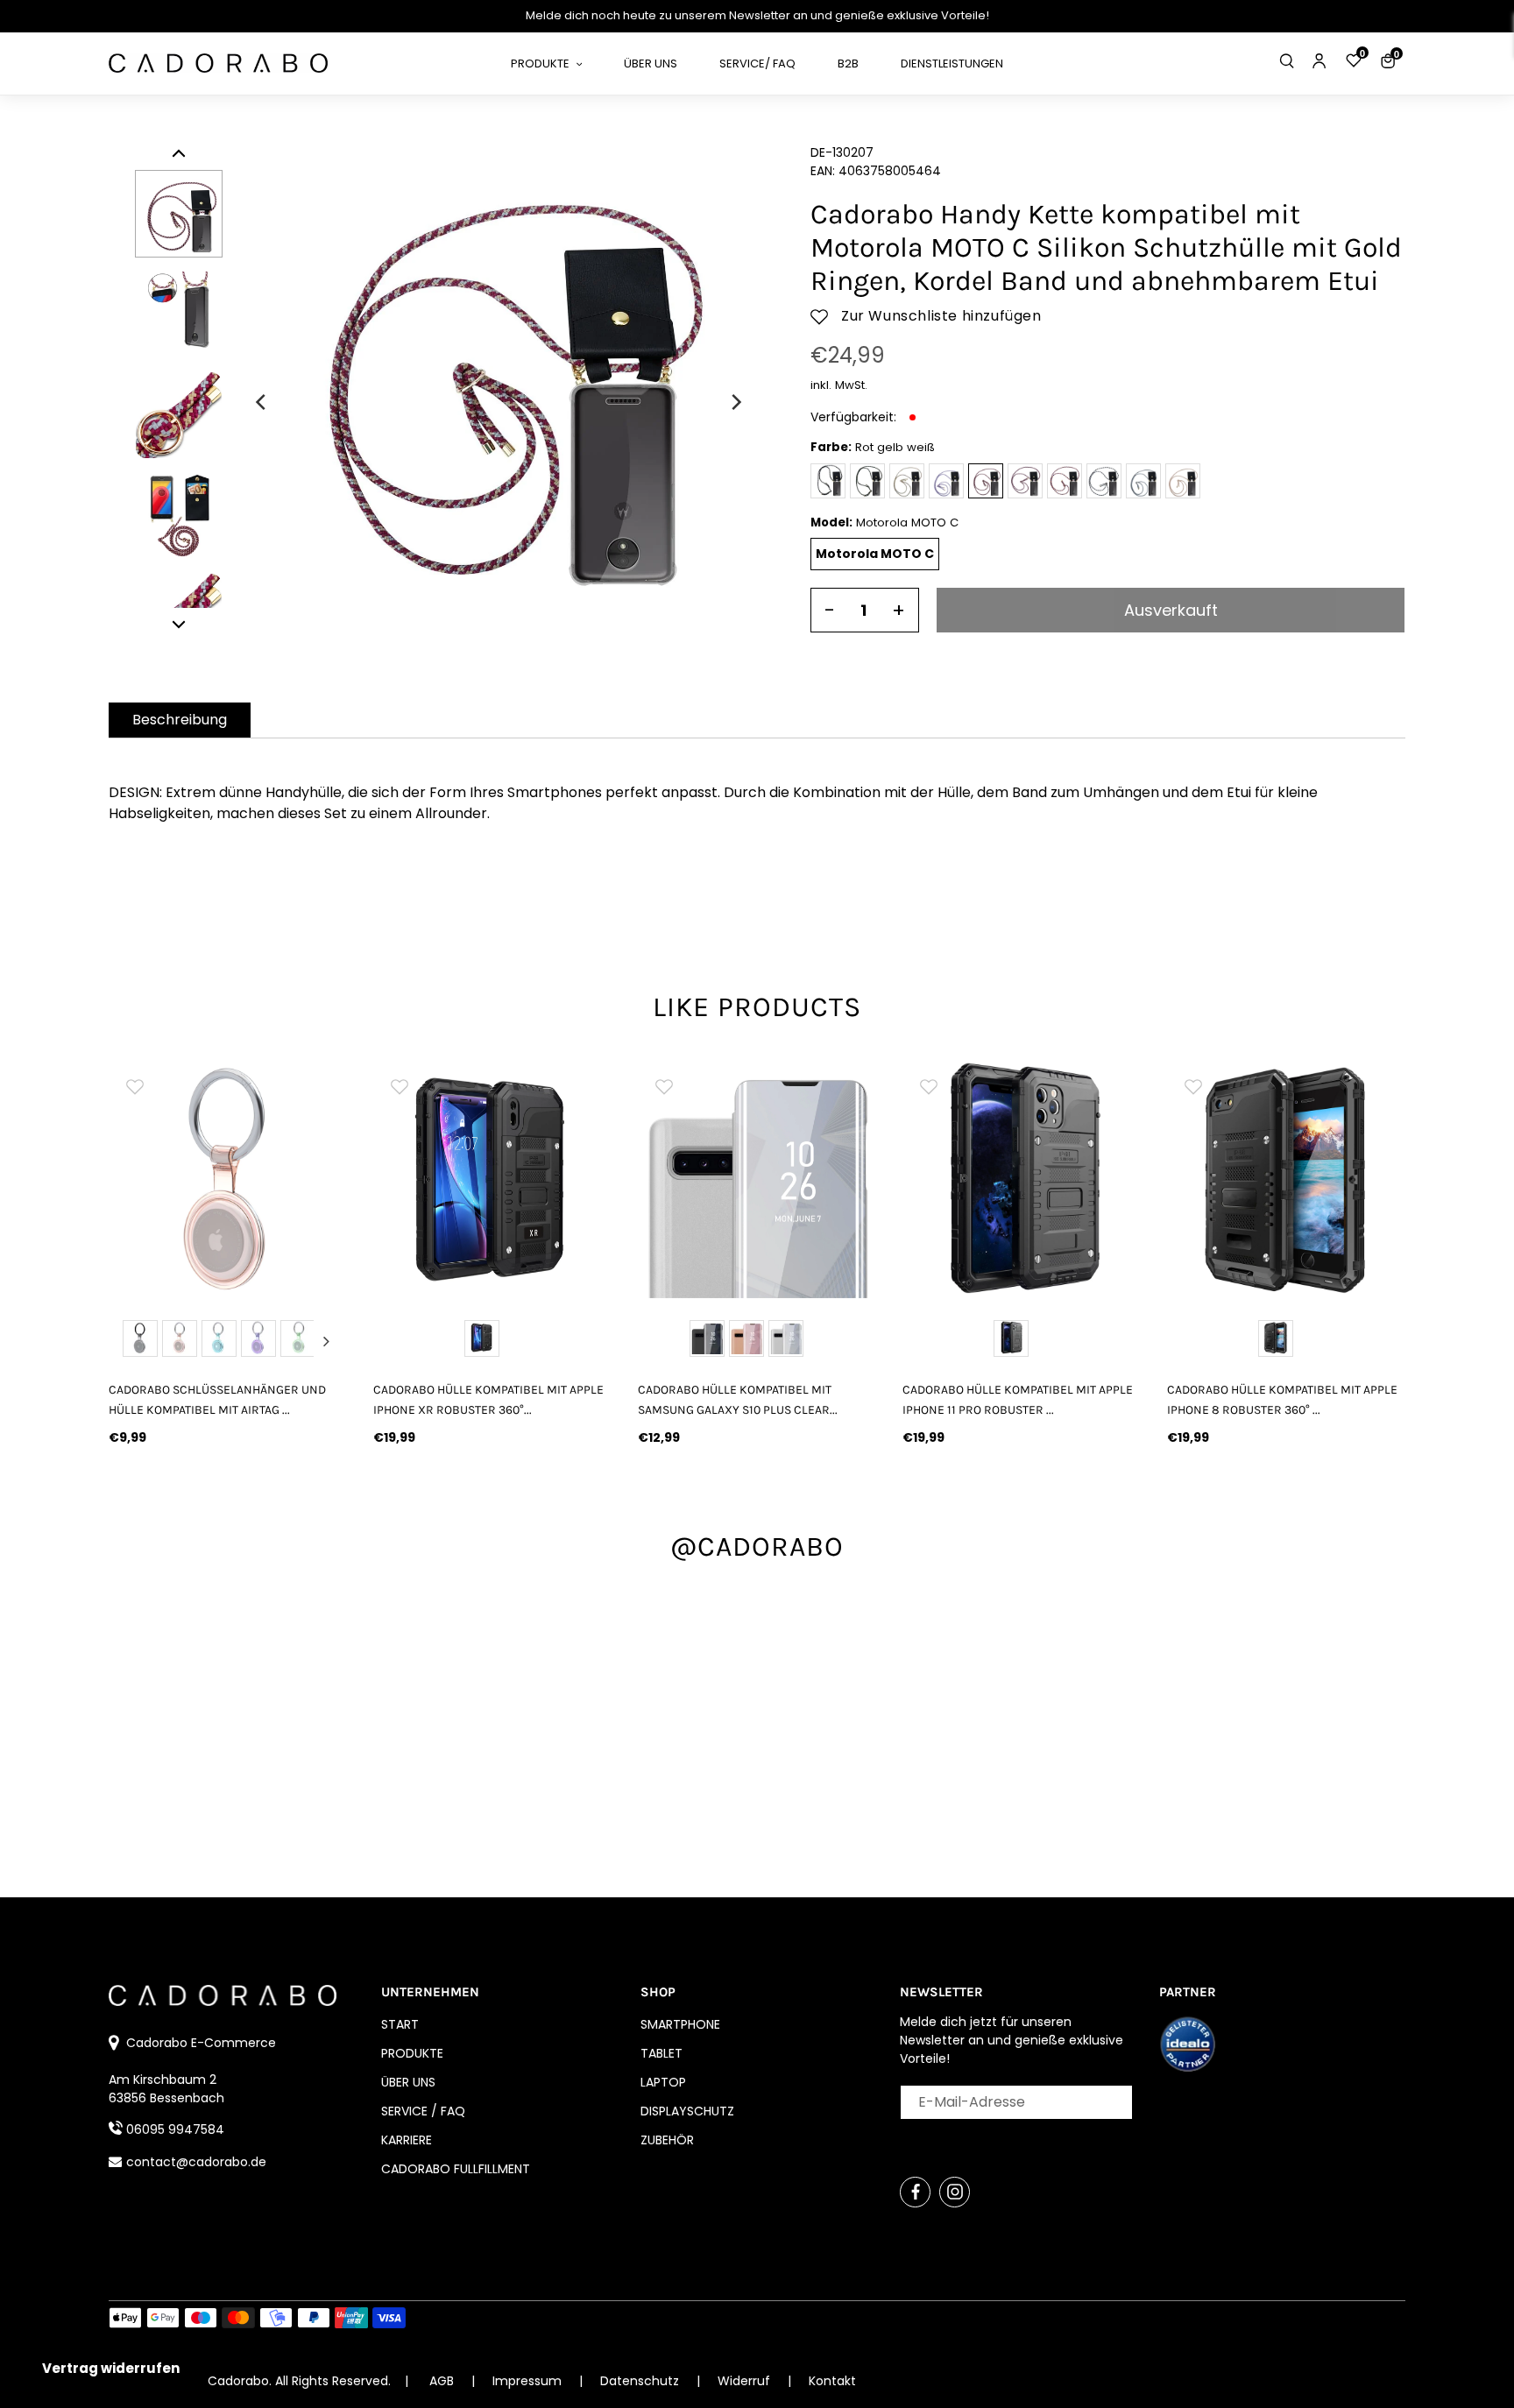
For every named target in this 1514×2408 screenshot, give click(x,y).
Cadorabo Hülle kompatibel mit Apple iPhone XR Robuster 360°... (488, 1400)
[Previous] (262, 402)
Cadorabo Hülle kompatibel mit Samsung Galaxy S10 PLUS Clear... (738, 1400)
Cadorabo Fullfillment (456, 2169)
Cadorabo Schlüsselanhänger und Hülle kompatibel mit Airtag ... (217, 1400)
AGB (442, 2381)
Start (400, 2024)
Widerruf (746, 2381)
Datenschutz (641, 2381)
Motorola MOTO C (875, 554)
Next (326, 1341)
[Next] (735, 402)
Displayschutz (687, 2111)
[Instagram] (955, 2192)
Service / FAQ (423, 2111)
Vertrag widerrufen (111, 2368)
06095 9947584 (175, 2129)
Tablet (661, 2053)
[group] (228, 1179)
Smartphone (680, 2024)
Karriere (407, 2140)
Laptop (663, 2082)
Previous (130, 1341)
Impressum (529, 2381)
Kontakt (832, 2381)
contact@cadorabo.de (196, 2162)
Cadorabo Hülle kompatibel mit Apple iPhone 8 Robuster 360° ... (1282, 1400)
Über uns (408, 2082)
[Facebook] (915, 2192)
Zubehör (667, 2140)
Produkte (412, 2053)
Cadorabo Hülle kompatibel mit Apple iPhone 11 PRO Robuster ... (1018, 1400)
